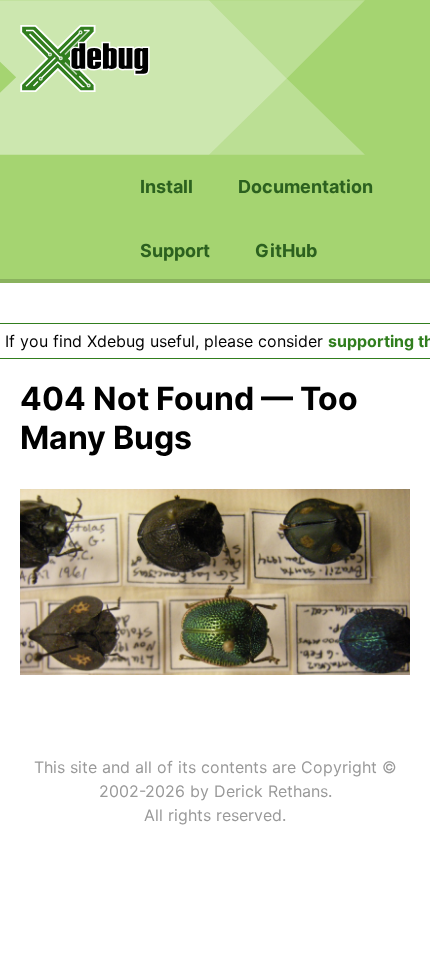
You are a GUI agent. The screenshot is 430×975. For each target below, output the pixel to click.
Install (166, 186)
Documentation (305, 186)
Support (175, 250)
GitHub (286, 250)
